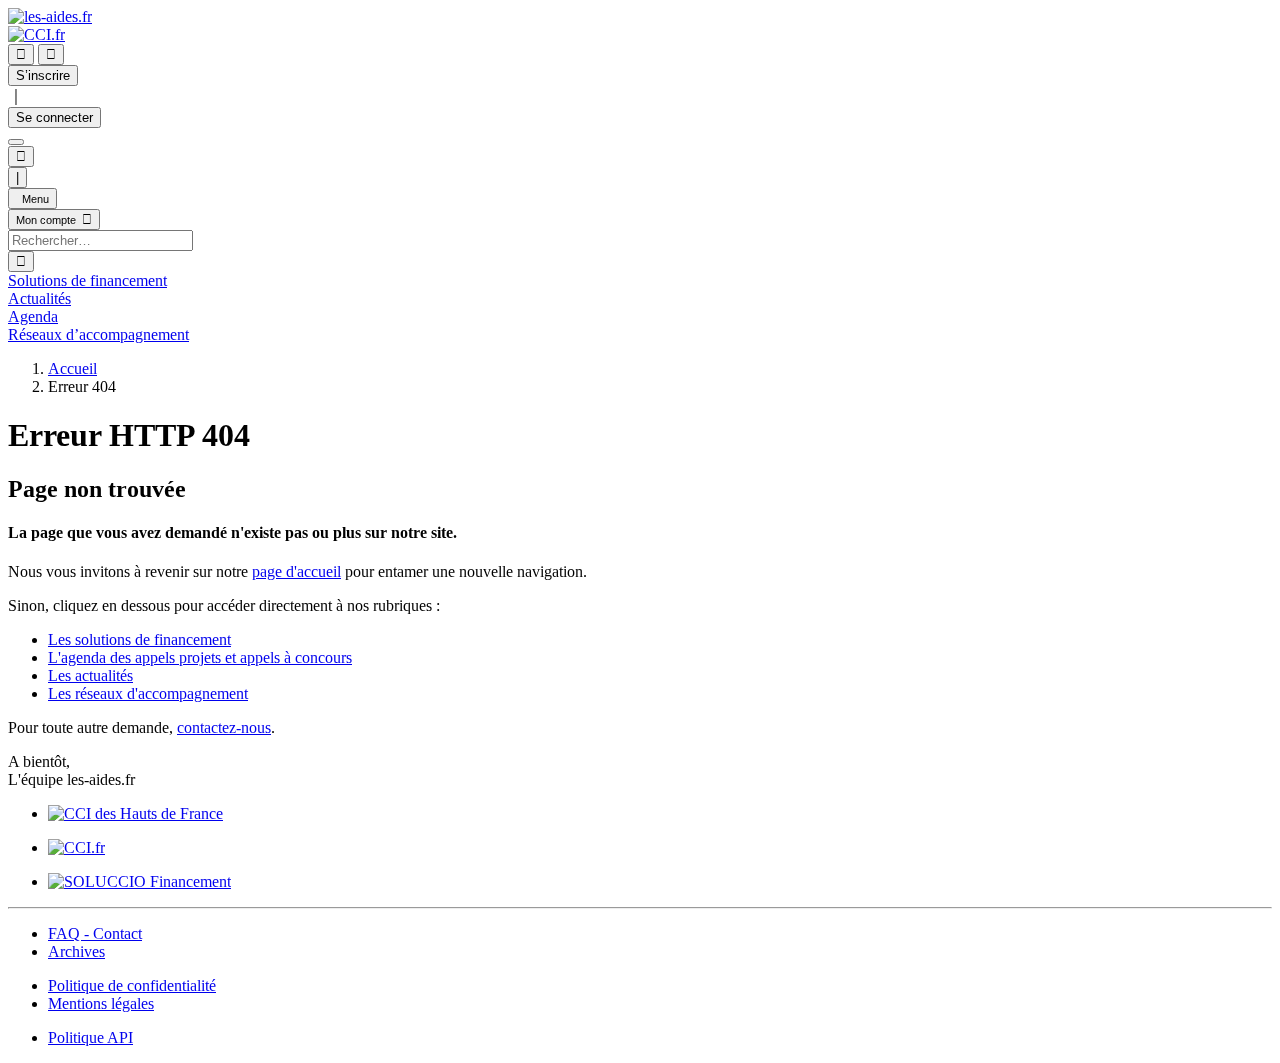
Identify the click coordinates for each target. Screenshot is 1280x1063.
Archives (76, 951)
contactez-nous (224, 727)
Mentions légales (101, 1003)
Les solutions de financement (139, 639)
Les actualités (90, 675)
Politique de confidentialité (132, 985)
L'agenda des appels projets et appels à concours (200, 657)
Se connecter (54, 117)
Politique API (90, 1037)
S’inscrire (43, 75)
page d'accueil (296, 571)
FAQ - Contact (95, 933)
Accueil (72, 368)
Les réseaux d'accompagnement (148, 693)
